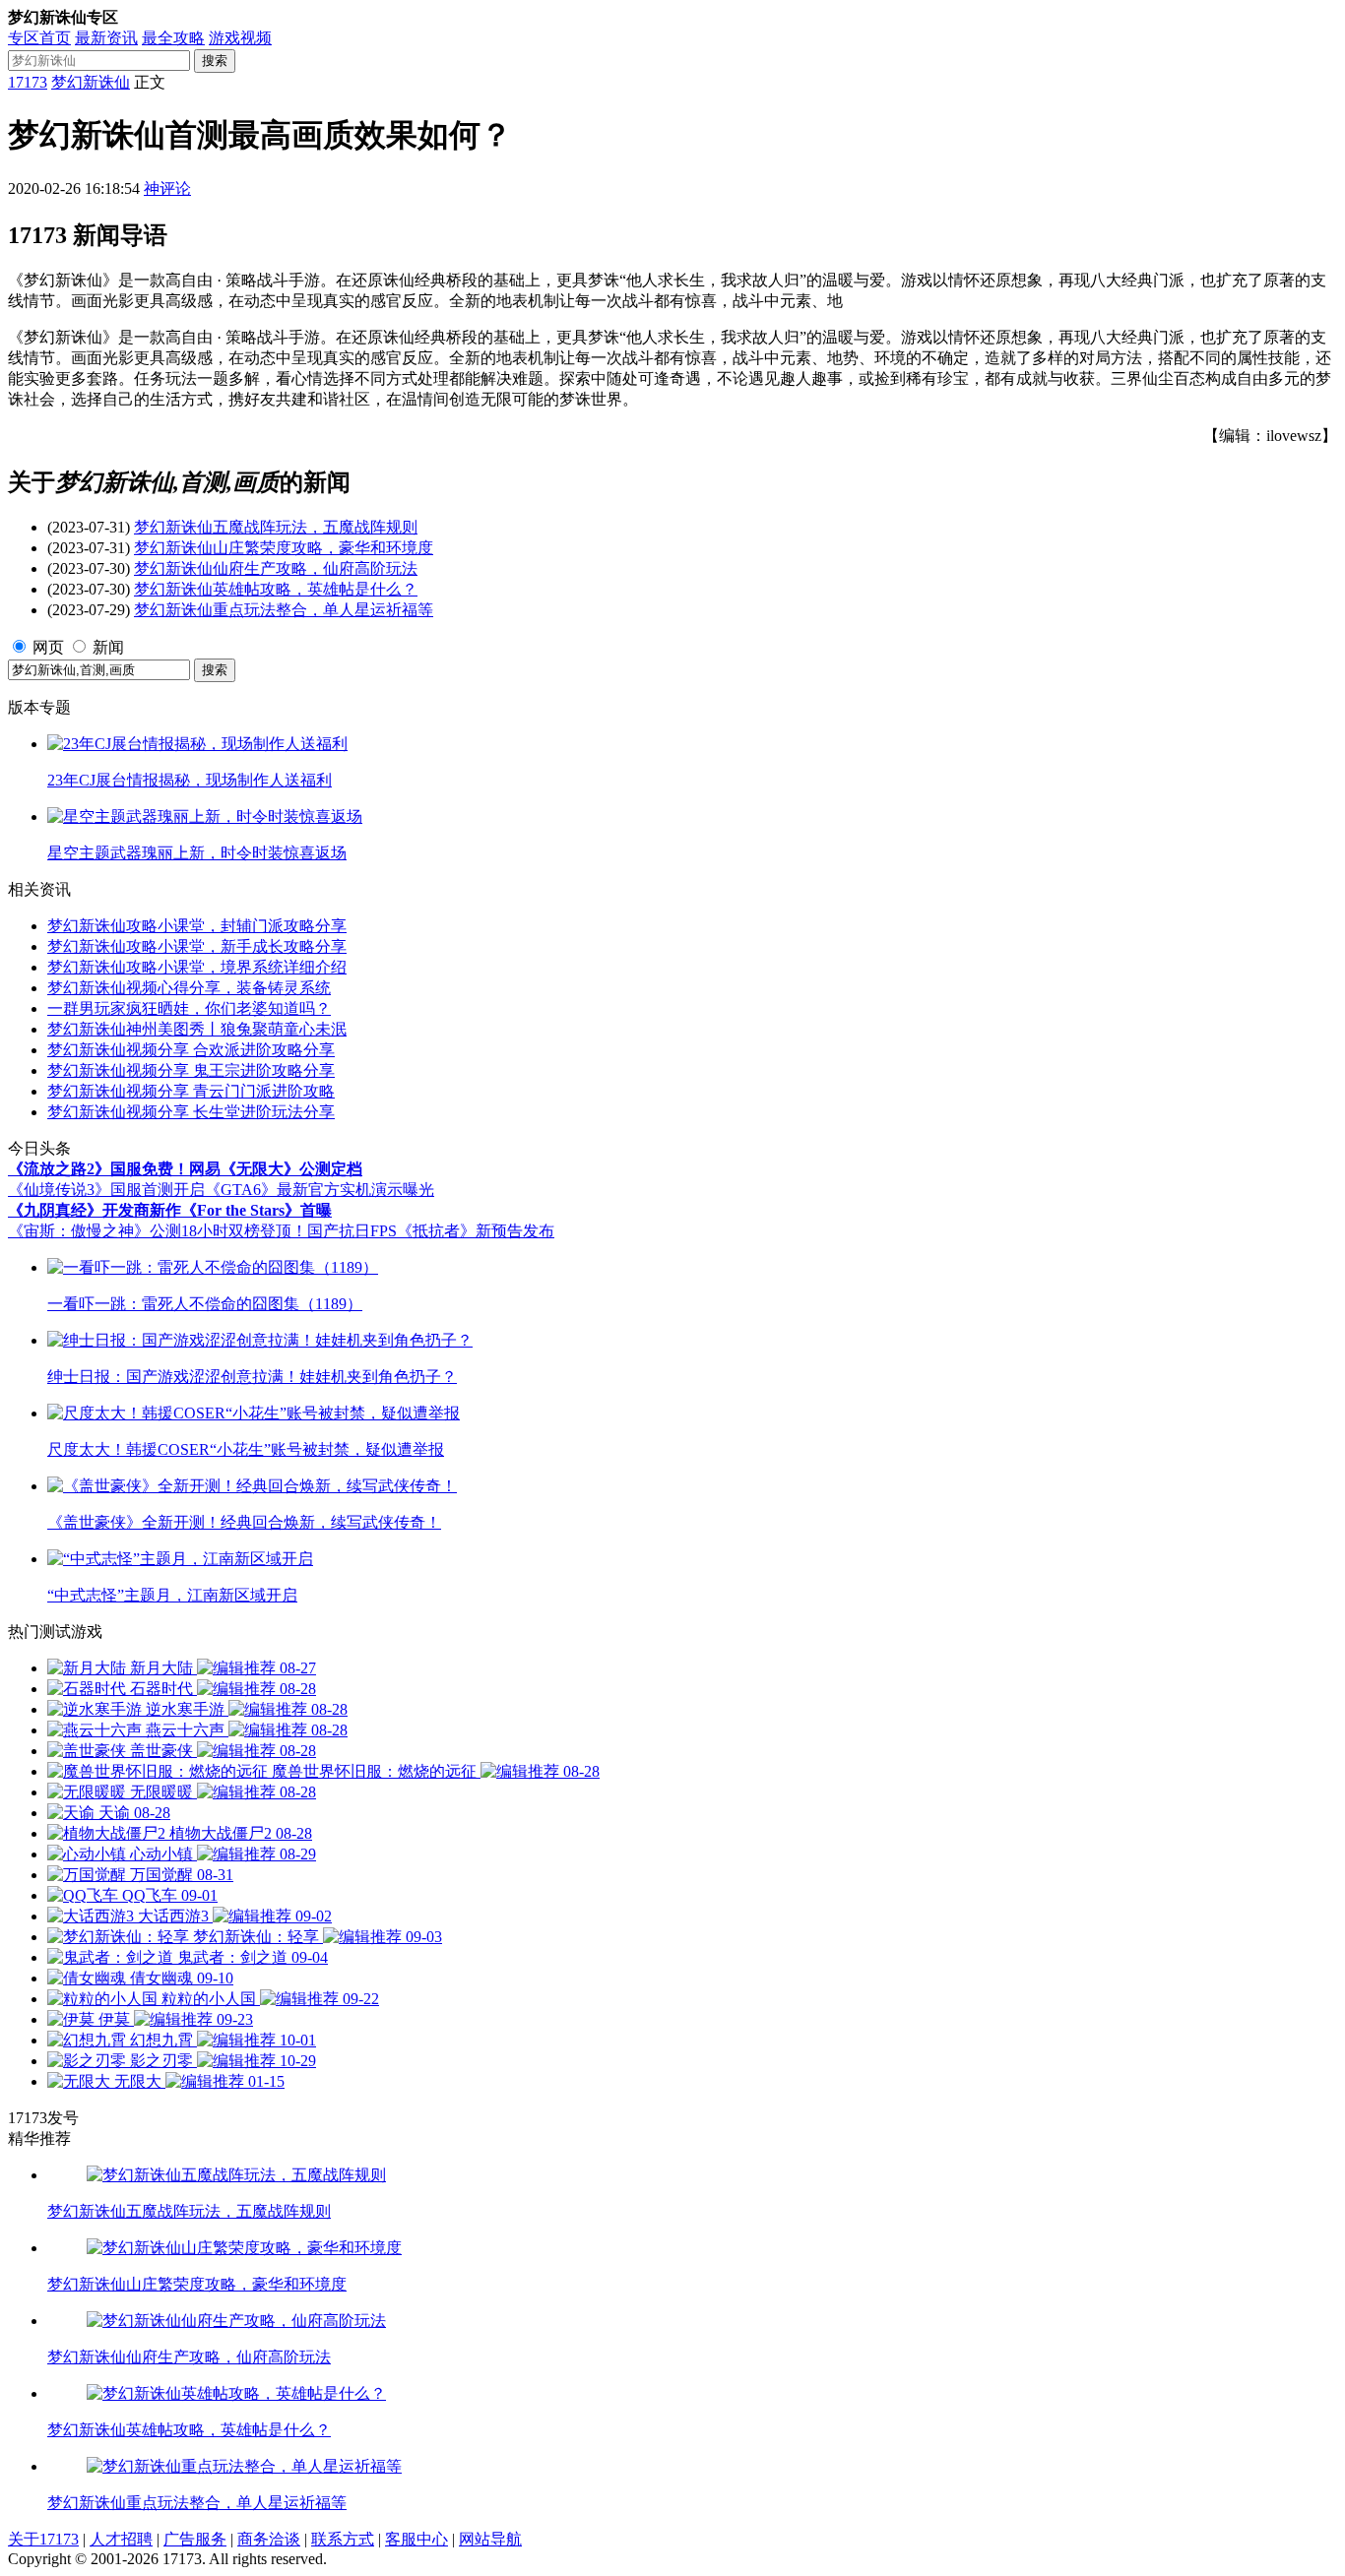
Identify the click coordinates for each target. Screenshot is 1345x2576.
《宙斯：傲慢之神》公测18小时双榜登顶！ (158, 1231)
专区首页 (39, 38)
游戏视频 (240, 38)
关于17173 (43, 2539)
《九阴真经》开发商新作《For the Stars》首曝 (170, 1210)
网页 (48, 647)
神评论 (167, 188)
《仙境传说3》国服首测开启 (106, 1190)
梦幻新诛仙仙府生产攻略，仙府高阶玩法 (276, 568)
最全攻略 (173, 38)
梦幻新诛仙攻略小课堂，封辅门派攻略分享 (197, 926)
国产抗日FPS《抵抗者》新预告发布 (431, 1231)
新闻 (108, 647)
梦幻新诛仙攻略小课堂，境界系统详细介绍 (197, 967)
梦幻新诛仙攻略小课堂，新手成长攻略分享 (197, 946)
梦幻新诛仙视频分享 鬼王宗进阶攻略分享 (191, 1070)
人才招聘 (121, 2539)
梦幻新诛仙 (91, 82)
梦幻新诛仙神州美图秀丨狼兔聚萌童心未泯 (197, 1029)
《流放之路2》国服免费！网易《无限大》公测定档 (185, 1169)
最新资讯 (106, 38)
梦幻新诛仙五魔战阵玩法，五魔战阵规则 (276, 527)
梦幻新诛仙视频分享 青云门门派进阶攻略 (191, 1091)
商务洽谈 (269, 2539)
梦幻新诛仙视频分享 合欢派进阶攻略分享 (191, 1050)
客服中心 (416, 2539)
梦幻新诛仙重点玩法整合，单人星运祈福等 (284, 610)
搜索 (215, 61)
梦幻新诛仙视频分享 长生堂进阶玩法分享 (191, 1112)
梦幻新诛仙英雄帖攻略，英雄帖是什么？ (276, 589)
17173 (28, 82)
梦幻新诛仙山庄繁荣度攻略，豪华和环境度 (284, 548)
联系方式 (343, 2539)
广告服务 (195, 2539)
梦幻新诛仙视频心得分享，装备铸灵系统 (189, 988)
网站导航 (490, 2539)
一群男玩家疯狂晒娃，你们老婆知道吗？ (189, 1008)
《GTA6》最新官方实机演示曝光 (320, 1190)
